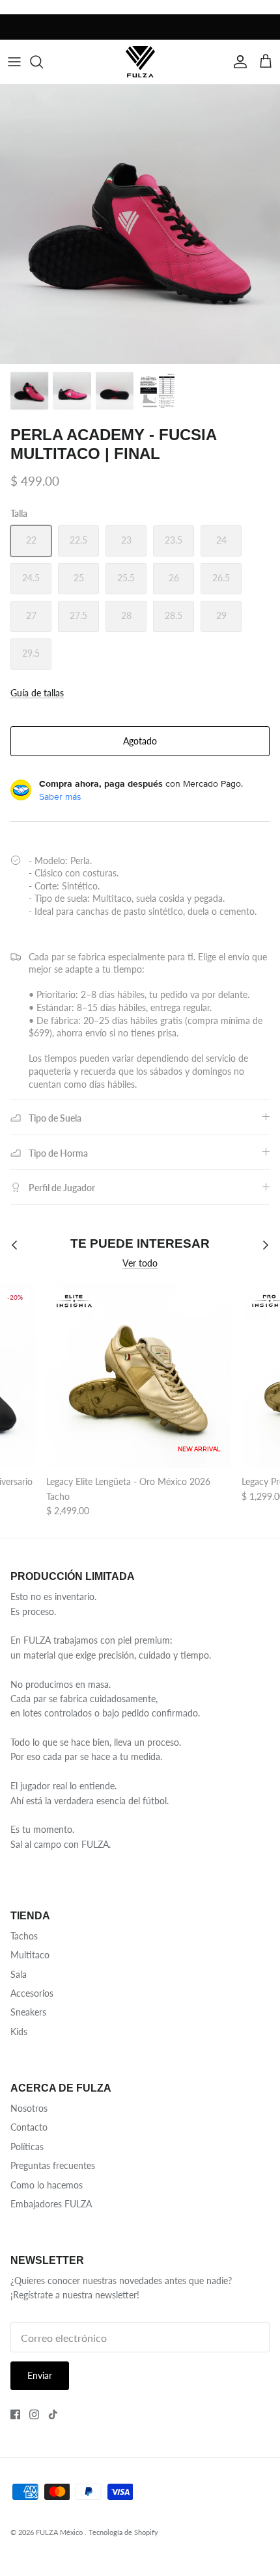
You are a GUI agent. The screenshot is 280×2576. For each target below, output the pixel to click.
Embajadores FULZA (51, 2204)
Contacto (29, 2127)
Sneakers (28, 2012)
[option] (140, 224)
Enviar (40, 2375)
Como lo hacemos (47, 2185)
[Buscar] (43, 62)
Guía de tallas (37, 693)
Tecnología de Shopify (123, 2532)
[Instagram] (34, 2414)
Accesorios (32, 1993)
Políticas (27, 2147)
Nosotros (29, 2108)
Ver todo (140, 1263)
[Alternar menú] (14, 62)
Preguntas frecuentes (53, 2165)
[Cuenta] (237, 62)
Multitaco (30, 1955)
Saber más (60, 796)
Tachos (24, 1936)
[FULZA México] (140, 61)
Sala (19, 1974)
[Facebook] (15, 2414)
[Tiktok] (53, 2414)
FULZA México (60, 2532)
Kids (19, 2031)
